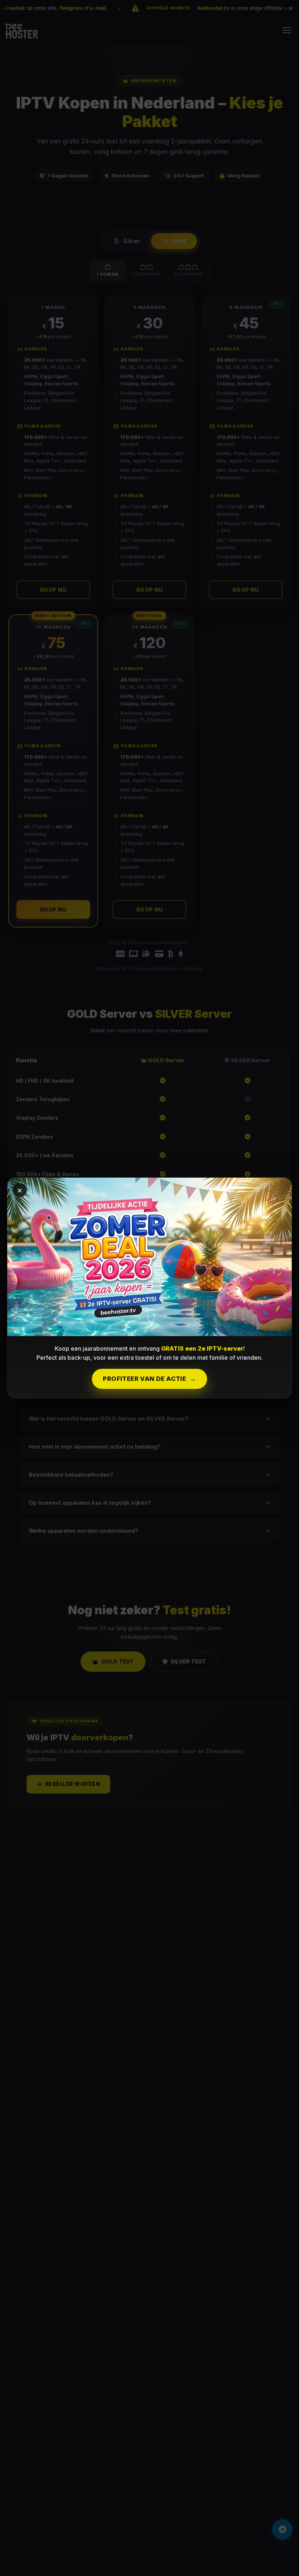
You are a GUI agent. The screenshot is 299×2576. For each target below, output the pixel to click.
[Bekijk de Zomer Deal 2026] (149, 1257)
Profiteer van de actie (149, 1379)
